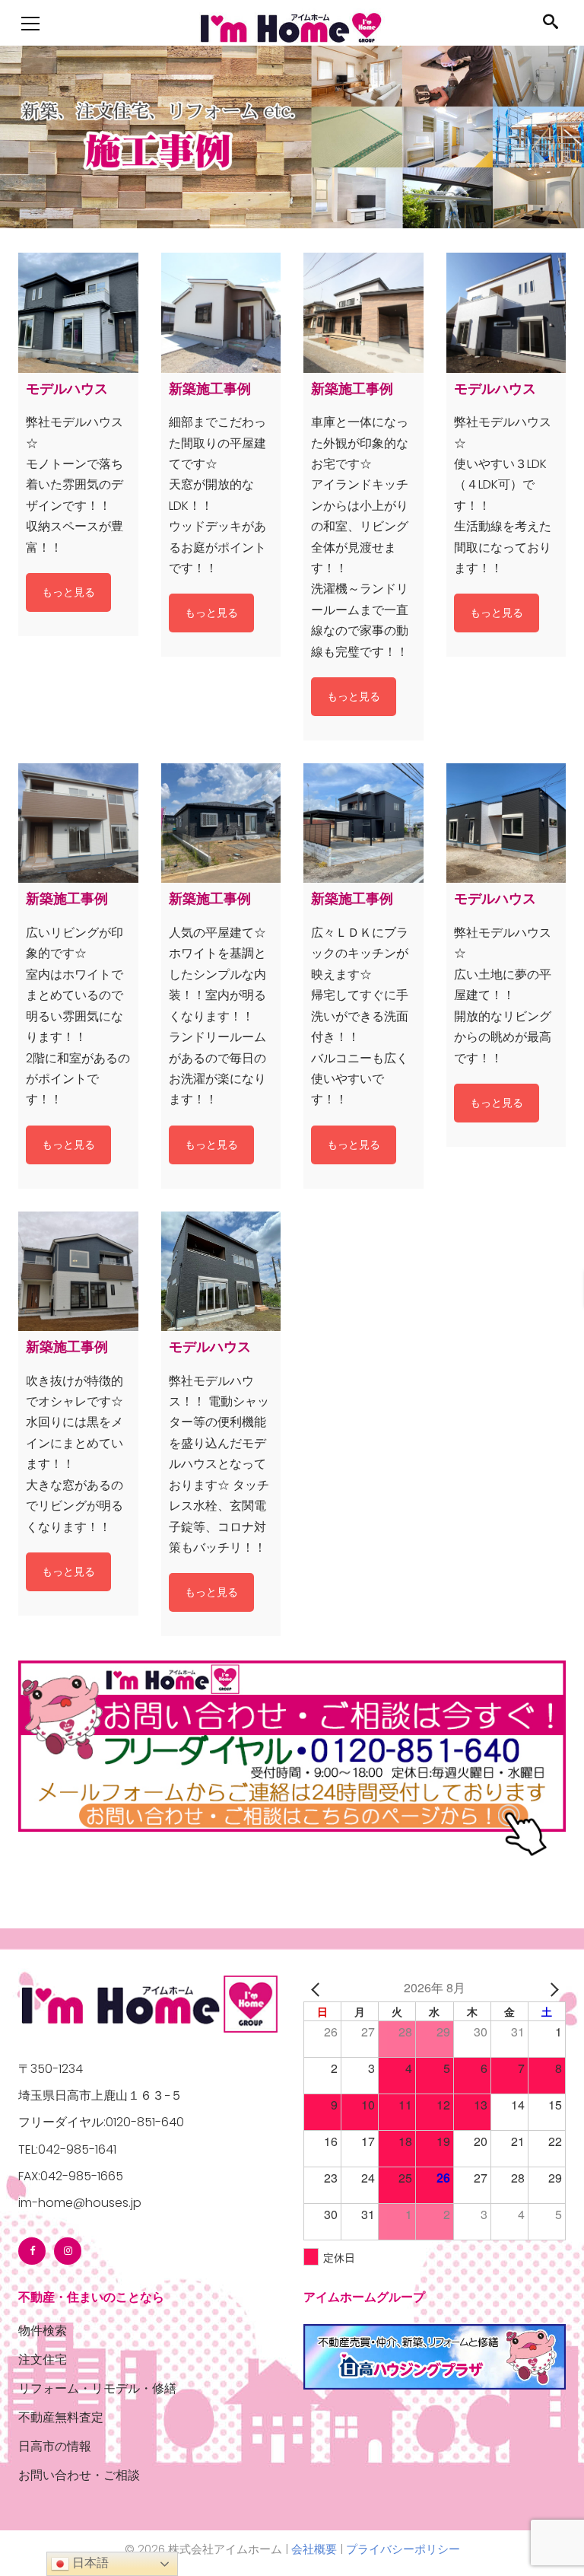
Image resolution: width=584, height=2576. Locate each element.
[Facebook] (32, 2251)
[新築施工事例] (221, 313)
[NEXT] (551, 1987)
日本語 (89, 2563)
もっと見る (68, 592)
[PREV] (318, 1987)
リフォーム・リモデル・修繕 (97, 2388)
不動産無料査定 (61, 2417)
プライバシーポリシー (403, 2549)
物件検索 (43, 2331)
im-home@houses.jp (80, 2203)
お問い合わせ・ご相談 (79, 2475)
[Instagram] (68, 2251)
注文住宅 (43, 2359)
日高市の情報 (55, 2446)
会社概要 (314, 2549)
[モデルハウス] (78, 313)
